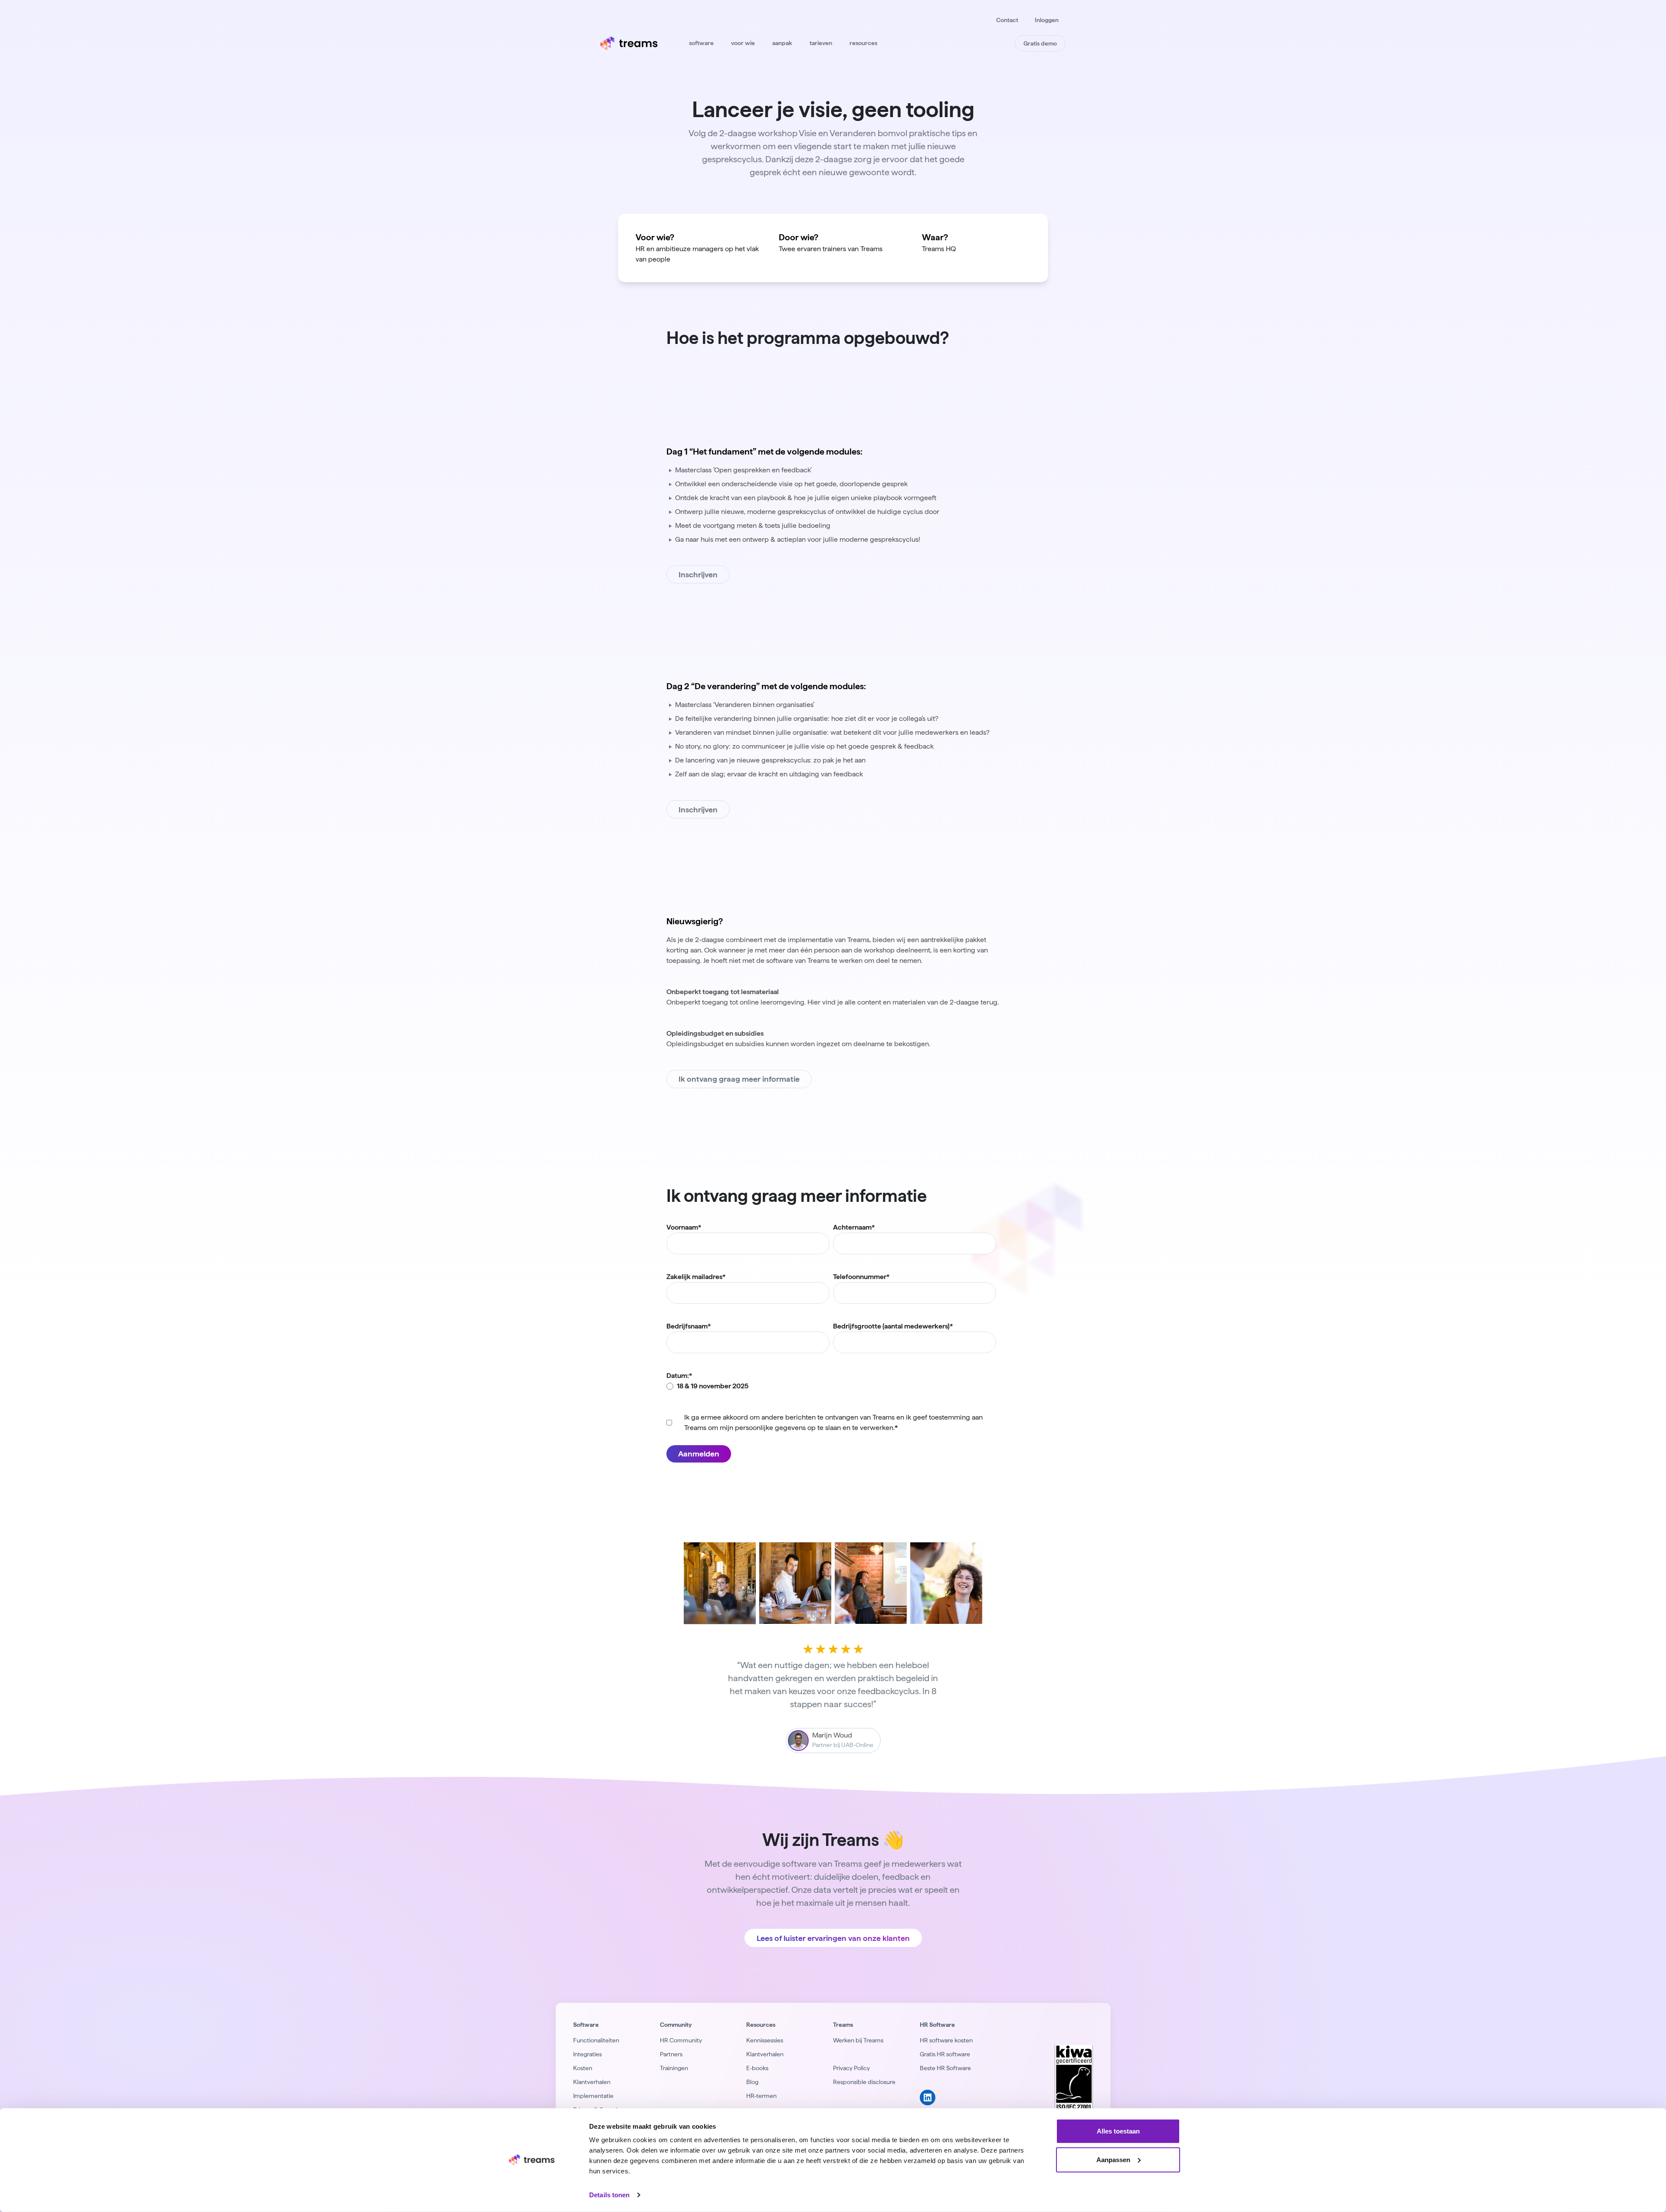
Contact (1007, 20)
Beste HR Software (945, 2068)
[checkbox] (831, 1386)
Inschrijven (698, 574)
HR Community (681, 2040)
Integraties (587, 2054)
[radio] (831, 1386)
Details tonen (609, 2195)
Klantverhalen (592, 2082)
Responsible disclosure (864, 2082)
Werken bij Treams (858, 2040)
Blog (752, 2082)
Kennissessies (765, 2040)
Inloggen (1047, 20)
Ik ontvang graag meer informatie (739, 1079)
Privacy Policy (851, 2068)
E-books (757, 2068)
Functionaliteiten (596, 2040)
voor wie (743, 43)
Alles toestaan (1118, 2131)
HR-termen (761, 2096)
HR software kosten (946, 2040)
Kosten (583, 2068)
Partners (671, 2054)
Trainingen (674, 2068)
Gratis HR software (945, 2054)
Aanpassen (1113, 2159)
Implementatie (593, 2096)
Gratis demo (1040, 43)
